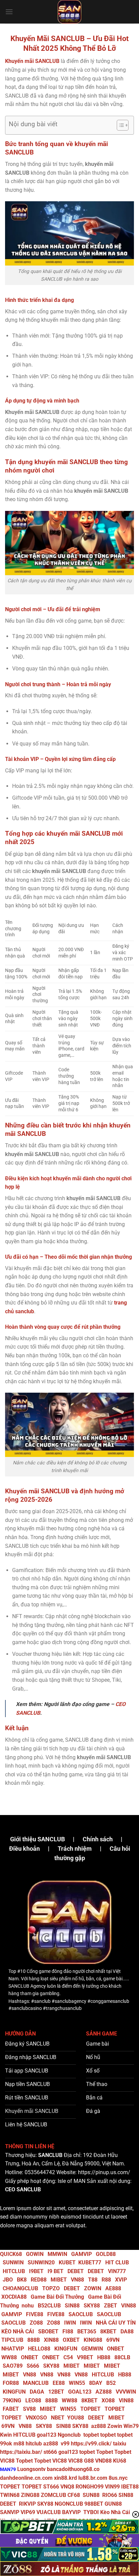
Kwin (6, 2435)
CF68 (74, 2495)
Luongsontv (31, 2469)
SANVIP (10, 2512)
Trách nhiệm (75, 1849)
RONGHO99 (90, 2487)
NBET (58, 2418)
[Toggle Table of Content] (119, 125)
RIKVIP (27, 2504)
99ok (6, 2444)
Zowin (115, 2426)
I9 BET (55, 2271)
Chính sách (98, 1839)
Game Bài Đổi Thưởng (57, 2297)
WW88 (9, 2357)
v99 (65, 2444)
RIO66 (110, 2495)
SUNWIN (13, 2262)
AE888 (113, 2288)
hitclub (34, 2444)
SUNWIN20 (41, 2262)
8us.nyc (118, 2478)
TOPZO (51, 2288)
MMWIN (57, 2254)
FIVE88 (35, 2314)
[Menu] (9, 12)
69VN (113, 2340)
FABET (11, 2409)
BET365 (87, 2331)
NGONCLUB (69, 2504)
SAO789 (13, 2366)
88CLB (122, 2357)
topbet (91, 2435)
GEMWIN (92, 2349)
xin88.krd (65, 2478)
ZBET (110, 2306)
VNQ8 (67, 2487)
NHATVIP (13, 2349)
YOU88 (76, 2418)
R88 (106, 2280)
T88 (93, 2280)
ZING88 (30, 2495)
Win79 (131, 2426)
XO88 (108, 2400)
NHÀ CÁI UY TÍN (116, 2323)
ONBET (116, 2349)
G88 (89, 2461)
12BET (56, 2392)
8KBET (108, 2331)
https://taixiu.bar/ (21, 2452)
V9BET (85, 2357)
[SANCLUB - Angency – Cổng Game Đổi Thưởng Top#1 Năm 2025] (69, 12)
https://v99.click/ (91, 2444)
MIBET (59, 2280)
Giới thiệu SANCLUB (37, 1839)
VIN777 (117, 2271)
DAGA (37, 2392)
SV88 (29, 2409)
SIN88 (72, 2306)
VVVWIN (126, 2392)
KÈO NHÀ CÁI (17, 2331)
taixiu (120, 2444)
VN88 (77, 2280)
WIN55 (77, 2383)
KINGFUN (66, 2349)
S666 (33, 2366)
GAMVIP (81, 2254)
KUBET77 (90, 2262)
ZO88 (36, 2323)
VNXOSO (36, 2418)
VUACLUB (49, 2512)
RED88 (39, 2280)
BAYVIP (72, 2512)
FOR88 (11, 2383)
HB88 (104, 2357)
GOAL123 (80, 2392)
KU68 (120, 2461)
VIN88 (129, 2306)
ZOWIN (93, 2288)
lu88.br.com (93, 2478)
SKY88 (92, 2306)
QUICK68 (11, 2254)
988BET (94, 2504)
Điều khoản (24, 1849)
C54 (68, 2357)
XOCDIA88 (14, 2297)
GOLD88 (106, 2254)
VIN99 (112, 2487)
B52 (111, 2383)
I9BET (36, 2271)
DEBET (76, 2271)
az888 (99, 2426)
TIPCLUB (12, 2340)
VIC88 (7, 2461)
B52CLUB (49, 2306)
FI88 (68, 2331)
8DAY (96, 2383)
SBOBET (48, 2331)
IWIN (70, 2323)
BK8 (22, 2280)
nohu (28, 2306)
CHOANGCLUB (20, 2288)
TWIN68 (10, 2495)
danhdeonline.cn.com (26, 2478)
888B (34, 2340)
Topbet (105, 2452)
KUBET (67, 2262)
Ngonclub (69, 2435)
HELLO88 (39, 2349)
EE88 (59, 2383)
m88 (19, 2444)
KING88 (93, 2340)
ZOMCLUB (53, 2495)
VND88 (103, 2461)
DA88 (127, 2331)
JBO (8, 2280)
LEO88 (33, 2400)
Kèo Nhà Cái (115, 2512)
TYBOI (91, 2512)
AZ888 (104, 2392)
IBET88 (130, 2487)
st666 (50, 2452)
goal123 (47, 2435)
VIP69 (28, 2512)
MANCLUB (36, 2383)
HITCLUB (14, 2271)
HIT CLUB (117, 2262)
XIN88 (51, 2340)
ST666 (51, 2487)
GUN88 (113, 2504)
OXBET (71, 2340)
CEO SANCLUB (23, 2189)
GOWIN (35, 2254)
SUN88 (91, 2495)
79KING (12, 2400)
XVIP (121, 2280)
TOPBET (90, 2409)
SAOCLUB (81, 2314)
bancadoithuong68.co (73, 2469)
